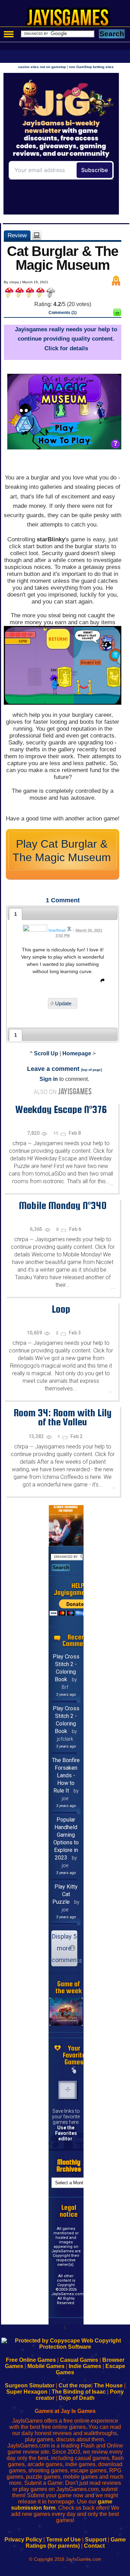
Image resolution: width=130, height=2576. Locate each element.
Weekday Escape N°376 (61, 1109)
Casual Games (79, 2360)
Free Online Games (31, 2360)
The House (108, 2385)
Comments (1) (63, 313)
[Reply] (101, 982)
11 (56, 1133)
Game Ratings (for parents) (76, 2543)
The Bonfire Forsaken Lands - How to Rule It (66, 1775)
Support (96, 2540)
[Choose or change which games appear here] (74, 2071)
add (68, 2090)
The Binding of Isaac (79, 2392)
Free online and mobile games (68, 19)
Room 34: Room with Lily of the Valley (63, 1417)
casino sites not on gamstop (42, 67)
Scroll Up (46, 1053)
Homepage (77, 1053)
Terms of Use (63, 2540)
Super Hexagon (27, 2392)
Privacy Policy (23, 2540)
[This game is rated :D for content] (117, 314)
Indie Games (85, 2366)
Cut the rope (75, 2385)
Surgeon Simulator (30, 2385)
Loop (61, 1309)
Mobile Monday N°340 (63, 1205)
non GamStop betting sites (91, 67)
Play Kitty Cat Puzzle (65, 1894)
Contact (94, 2546)
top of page (92, 1070)
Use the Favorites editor (66, 2133)
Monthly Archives (69, 2165)
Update (63, 1003)
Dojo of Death (77, 2398)
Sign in (49, 1079)
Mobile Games (46, 2366)
